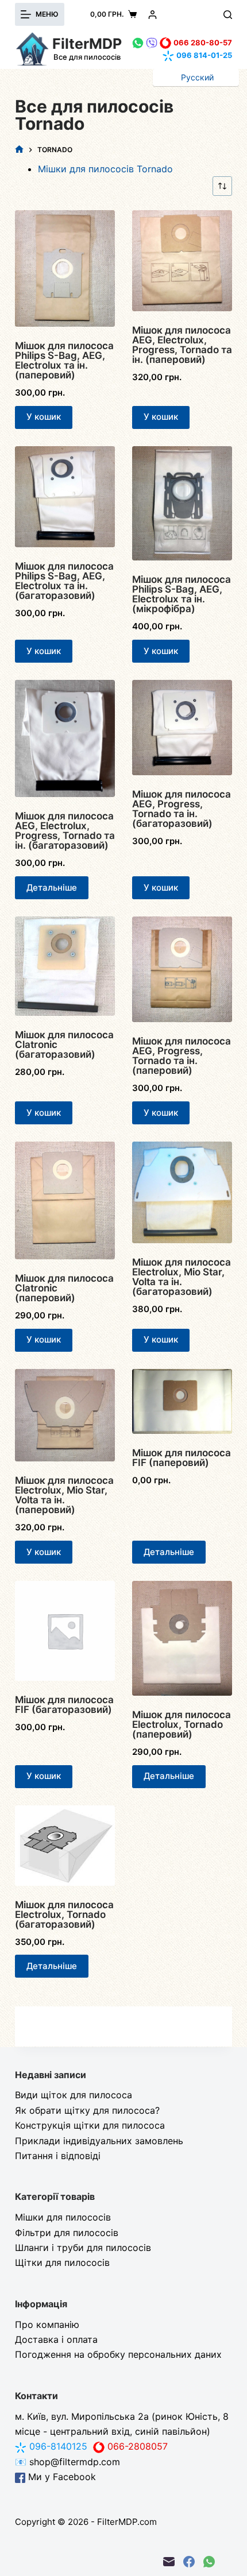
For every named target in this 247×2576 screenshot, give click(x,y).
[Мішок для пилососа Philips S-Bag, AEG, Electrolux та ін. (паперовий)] (65, 268)
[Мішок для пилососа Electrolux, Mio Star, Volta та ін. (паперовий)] (65, 1415)
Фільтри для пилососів (67, 2233)
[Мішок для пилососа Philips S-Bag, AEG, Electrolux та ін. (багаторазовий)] (65, 497)
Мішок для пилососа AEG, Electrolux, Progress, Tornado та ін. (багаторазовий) (65, 831)
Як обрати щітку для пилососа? (87, 2110)
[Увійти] (153, 15)
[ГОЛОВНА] (19, 150)
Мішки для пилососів (63, 2217)
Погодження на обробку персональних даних (118, 2354)
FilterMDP (87, 44)
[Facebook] (189, 2562)
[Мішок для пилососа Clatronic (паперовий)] (65, 1200)
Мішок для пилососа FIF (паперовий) (182, 1458)
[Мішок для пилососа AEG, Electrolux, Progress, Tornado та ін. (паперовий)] (182, 261)
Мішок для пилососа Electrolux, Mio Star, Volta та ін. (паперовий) (64, 1495)
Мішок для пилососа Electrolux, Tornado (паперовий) (182, 1724)
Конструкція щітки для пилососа (90, 2125)
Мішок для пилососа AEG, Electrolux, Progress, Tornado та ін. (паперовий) (182, 345)
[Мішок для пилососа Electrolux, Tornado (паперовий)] (182, 1638)
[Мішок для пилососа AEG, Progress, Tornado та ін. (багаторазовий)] (182, 728)
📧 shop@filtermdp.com (67, 2462)
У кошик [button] (44, 417)
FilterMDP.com (127, 2522)
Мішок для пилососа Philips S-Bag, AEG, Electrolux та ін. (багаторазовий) (64, 581)
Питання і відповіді (58, 2156)
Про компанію (47, 2324)
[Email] (169, 2562)
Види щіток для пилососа (74, 2095)
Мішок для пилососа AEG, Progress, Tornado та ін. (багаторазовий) (182, 809)
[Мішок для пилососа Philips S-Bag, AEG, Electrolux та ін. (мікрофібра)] (182, 504)
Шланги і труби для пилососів (83, 2248)
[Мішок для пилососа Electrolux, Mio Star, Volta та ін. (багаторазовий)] (182, 1192)
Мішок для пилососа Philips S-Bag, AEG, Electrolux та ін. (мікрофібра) (182, 594)
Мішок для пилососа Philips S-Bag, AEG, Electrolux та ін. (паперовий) (64, 360)
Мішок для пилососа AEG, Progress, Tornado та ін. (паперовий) (182, 1056)
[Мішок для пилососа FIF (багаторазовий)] (65, 1631)
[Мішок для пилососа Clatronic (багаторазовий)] (65, 966)
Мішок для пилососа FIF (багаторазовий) (64, 1705)
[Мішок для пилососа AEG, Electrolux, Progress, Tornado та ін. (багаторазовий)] (65, 738)
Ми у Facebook (61, 2477)
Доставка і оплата (56, 2339)
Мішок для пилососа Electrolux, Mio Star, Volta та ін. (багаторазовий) (182, 1277)
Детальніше (52, 887)
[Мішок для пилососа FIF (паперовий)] (182, 1401)
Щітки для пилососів (62, 2262)
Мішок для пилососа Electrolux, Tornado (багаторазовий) (64, 1914)
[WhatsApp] (209, 2562)
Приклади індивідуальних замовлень (99, 2141)
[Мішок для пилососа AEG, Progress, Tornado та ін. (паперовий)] (182, 969)
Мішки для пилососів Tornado (105, 169)
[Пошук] (228, 15)
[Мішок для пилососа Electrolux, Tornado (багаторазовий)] (65, 1846)
